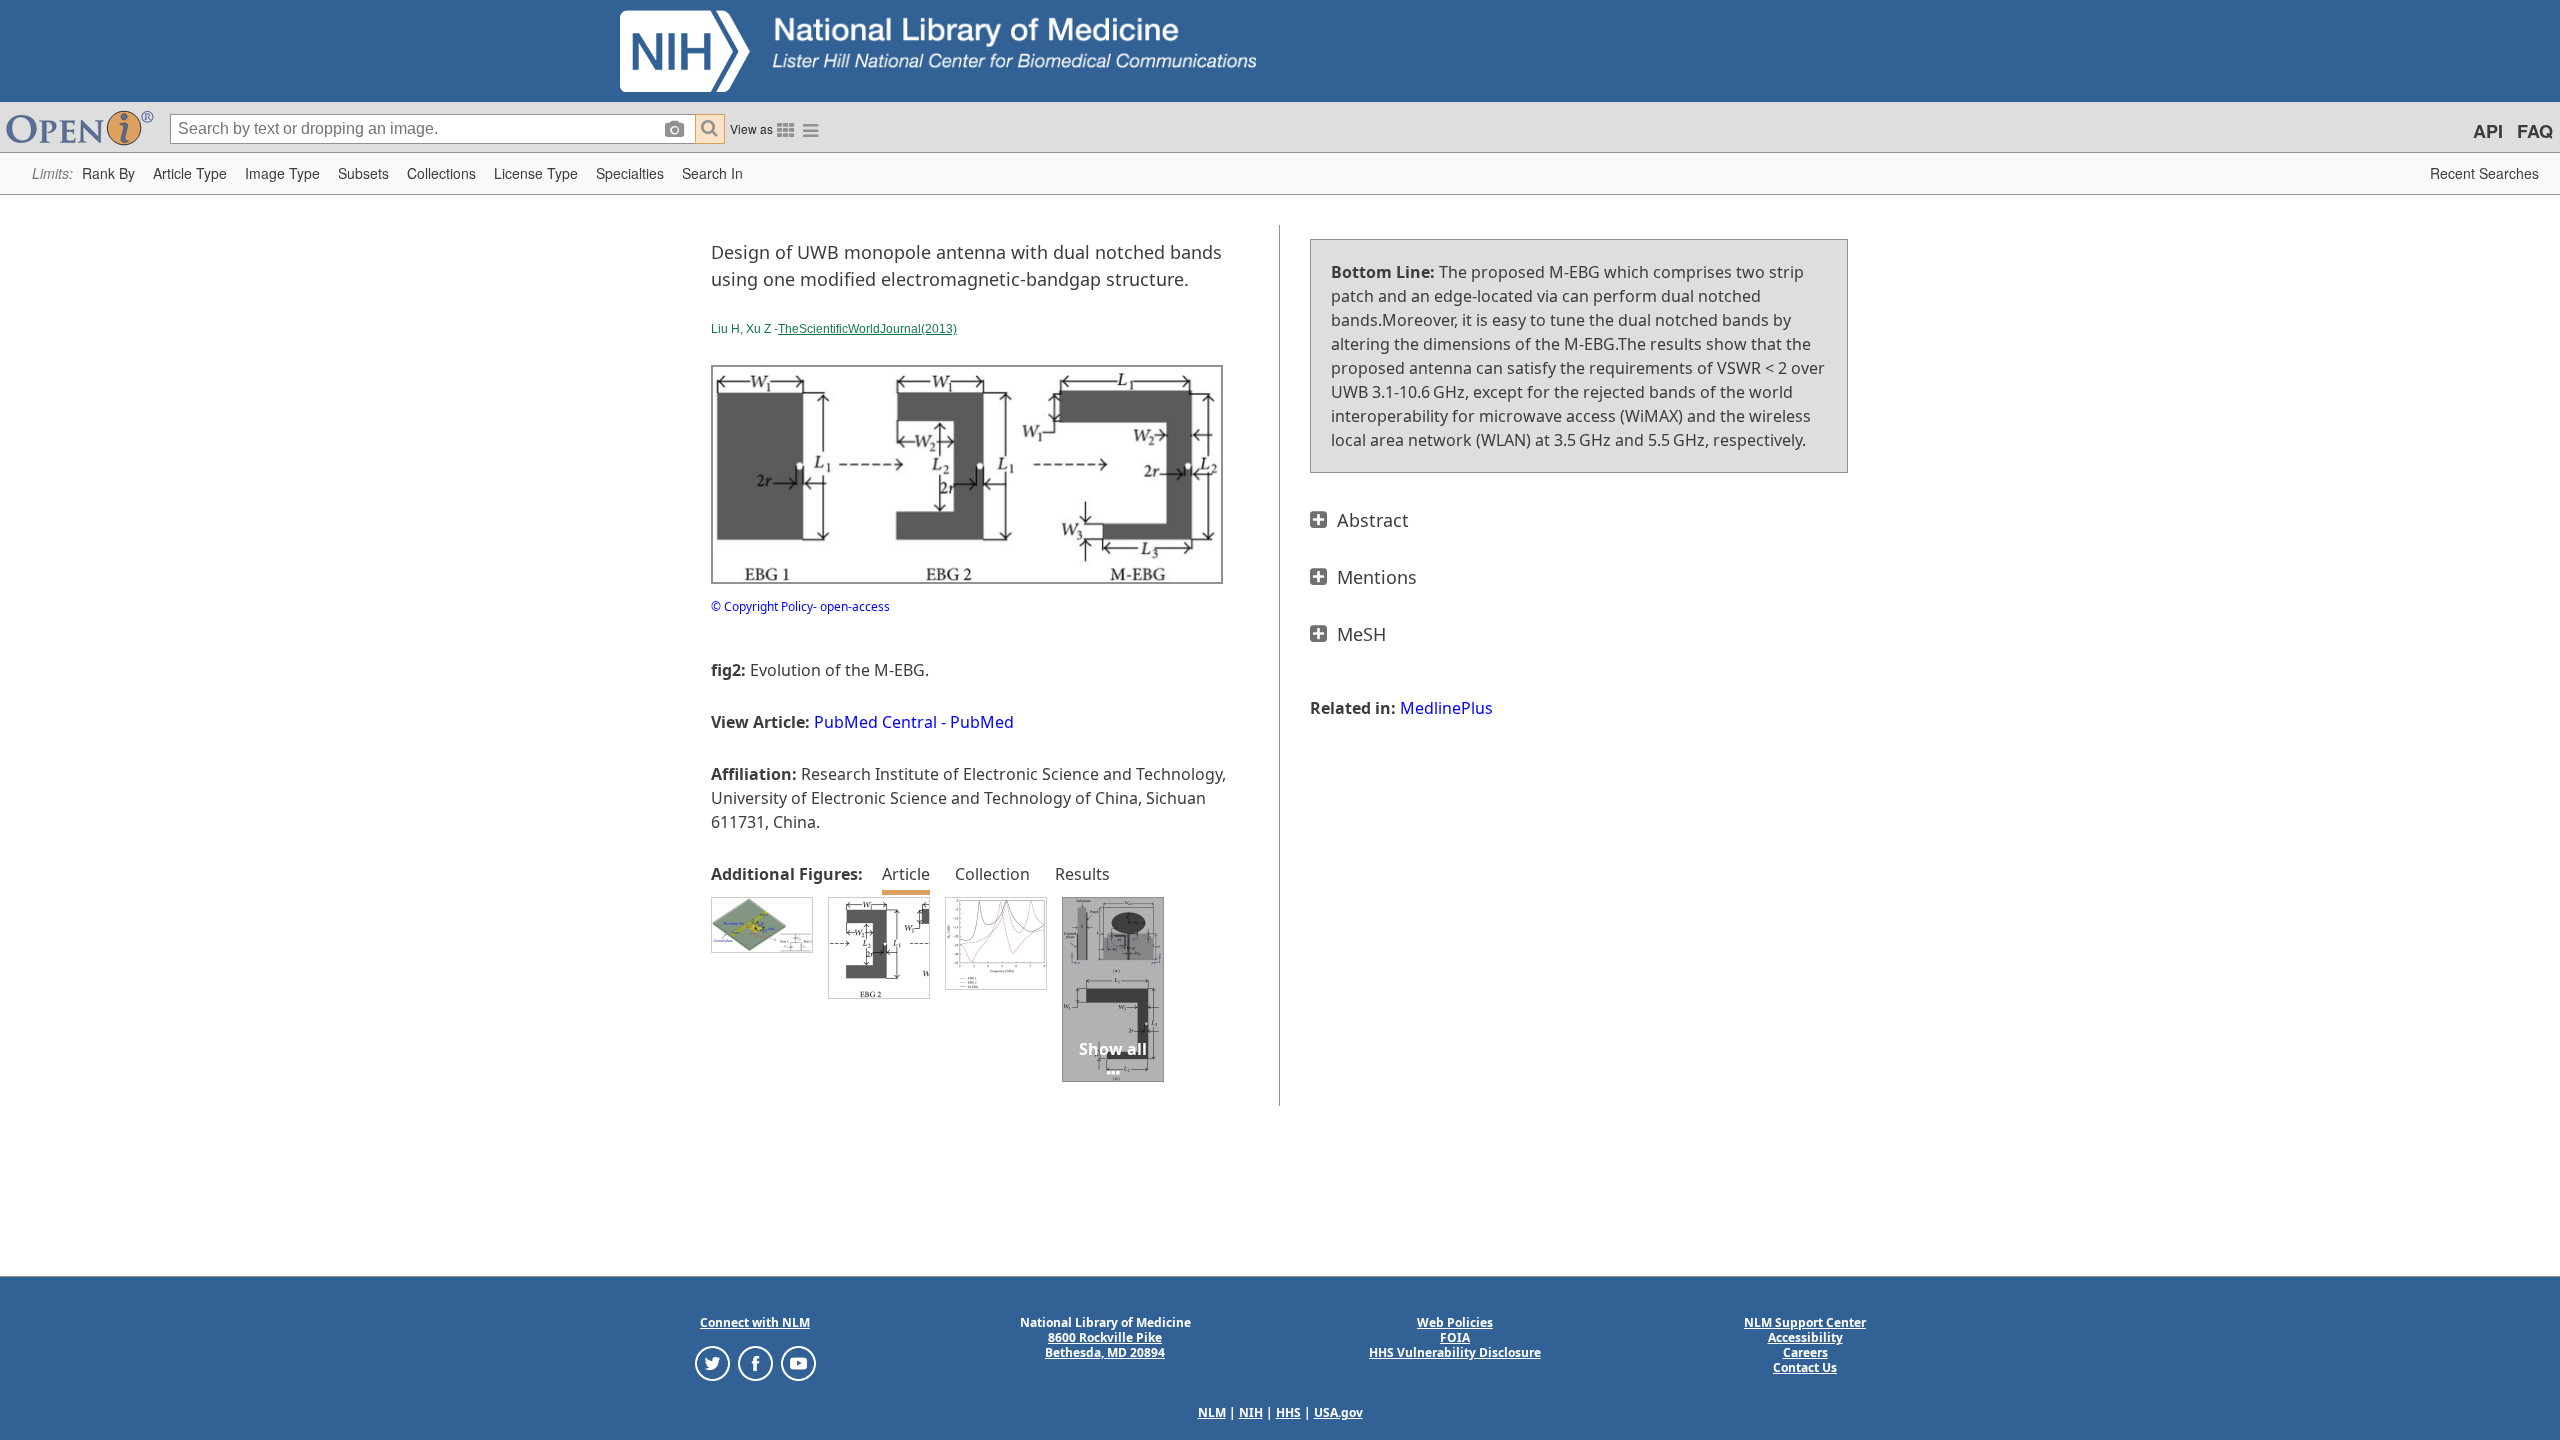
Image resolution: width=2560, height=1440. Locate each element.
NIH (1251, 1412)
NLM (1212, 1412)
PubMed (982, 722)
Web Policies (1455, 1322)
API (2488, 131)
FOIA (1455, 1337)
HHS (1288, 1412)
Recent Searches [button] (2484, 173)
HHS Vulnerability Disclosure (1455, 1352)
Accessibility (1805, 1337)
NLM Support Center (1805, 1322)
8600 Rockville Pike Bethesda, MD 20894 (1105, 1345)
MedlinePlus (1446, 708)
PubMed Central (875, 722)
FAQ (2535, 131)
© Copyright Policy (762, 606)
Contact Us (1805, 1367)
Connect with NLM (755, 1322)
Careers (1805, 1352)
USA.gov (1338, 1412)
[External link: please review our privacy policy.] (712, 1362)
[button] (108, 173)
